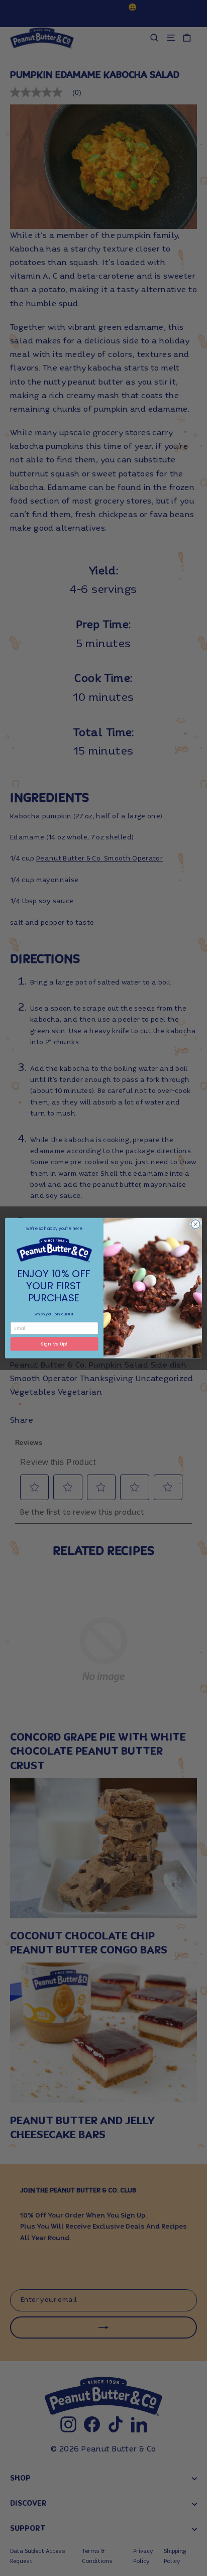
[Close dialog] (195, 1224)
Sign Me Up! (54, 1344)
